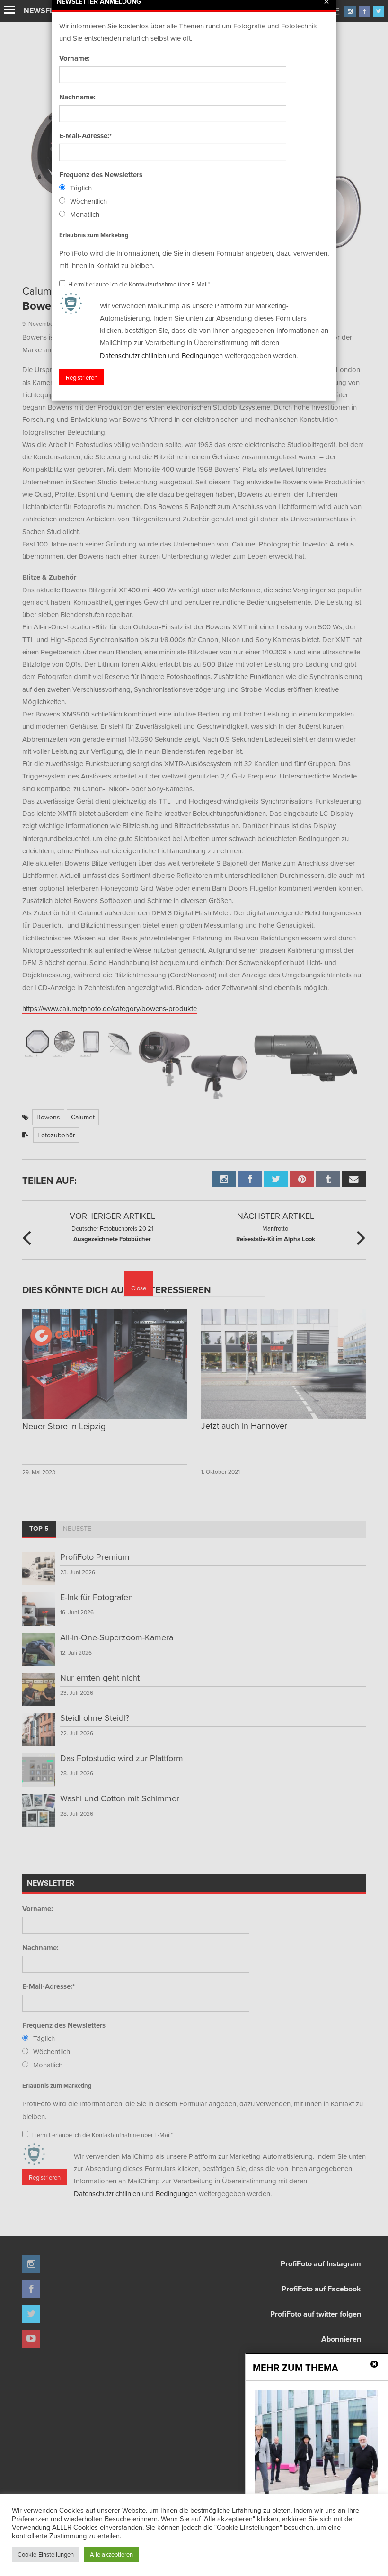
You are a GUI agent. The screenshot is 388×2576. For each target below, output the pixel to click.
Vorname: (75, 58)
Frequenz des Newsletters (101, 175)
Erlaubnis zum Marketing (94, 235)
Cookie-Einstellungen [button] (46, 2554)
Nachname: (77, 97)
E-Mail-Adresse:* (85, 136)
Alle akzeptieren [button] (111, 2554)
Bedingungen (202, 355)
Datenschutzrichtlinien (133, 355)
